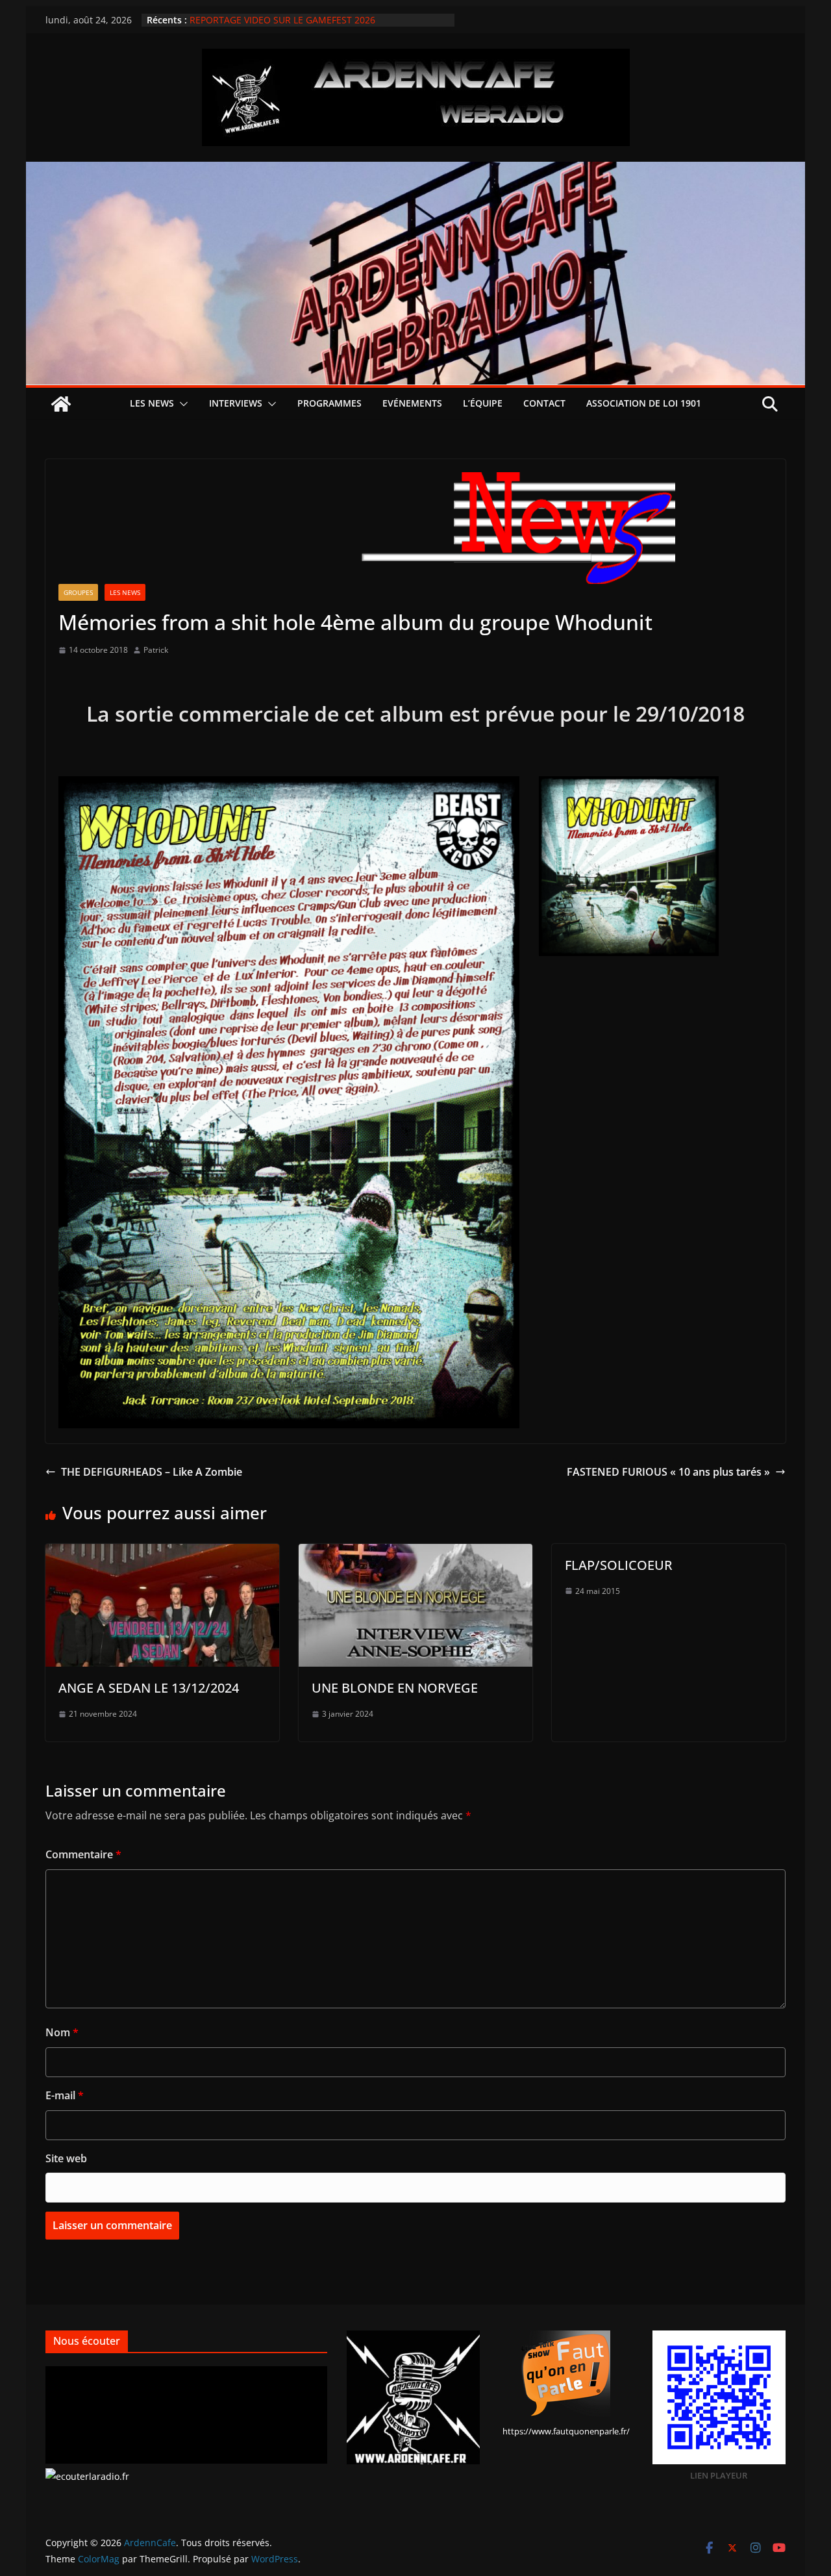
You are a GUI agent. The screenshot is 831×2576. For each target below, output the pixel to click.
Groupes (78, 592)
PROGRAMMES (329, 403)
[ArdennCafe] (415, 171)
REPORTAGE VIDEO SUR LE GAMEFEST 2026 (282, 20)
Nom (62, 2032)
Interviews (236, 403)
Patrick (156, 650)
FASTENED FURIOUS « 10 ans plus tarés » (668, 1472)
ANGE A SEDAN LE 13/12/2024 (149, 1688)
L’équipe (483, 403)
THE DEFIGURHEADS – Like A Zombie (152, 1472)
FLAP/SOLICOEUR (619, 1565)
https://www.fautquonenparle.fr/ (566, 2431)
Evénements (412, 403)
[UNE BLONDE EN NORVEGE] (415, 1553)
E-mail (65, 2095)
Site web (66, 2158)
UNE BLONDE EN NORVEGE (395, 1688)
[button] (181, 404)
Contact (544, 403)
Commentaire (83, 1854)
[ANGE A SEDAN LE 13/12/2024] (162, 1553)
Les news (152, 403)
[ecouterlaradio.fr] (87, 2476)
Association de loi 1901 (644, 403)
